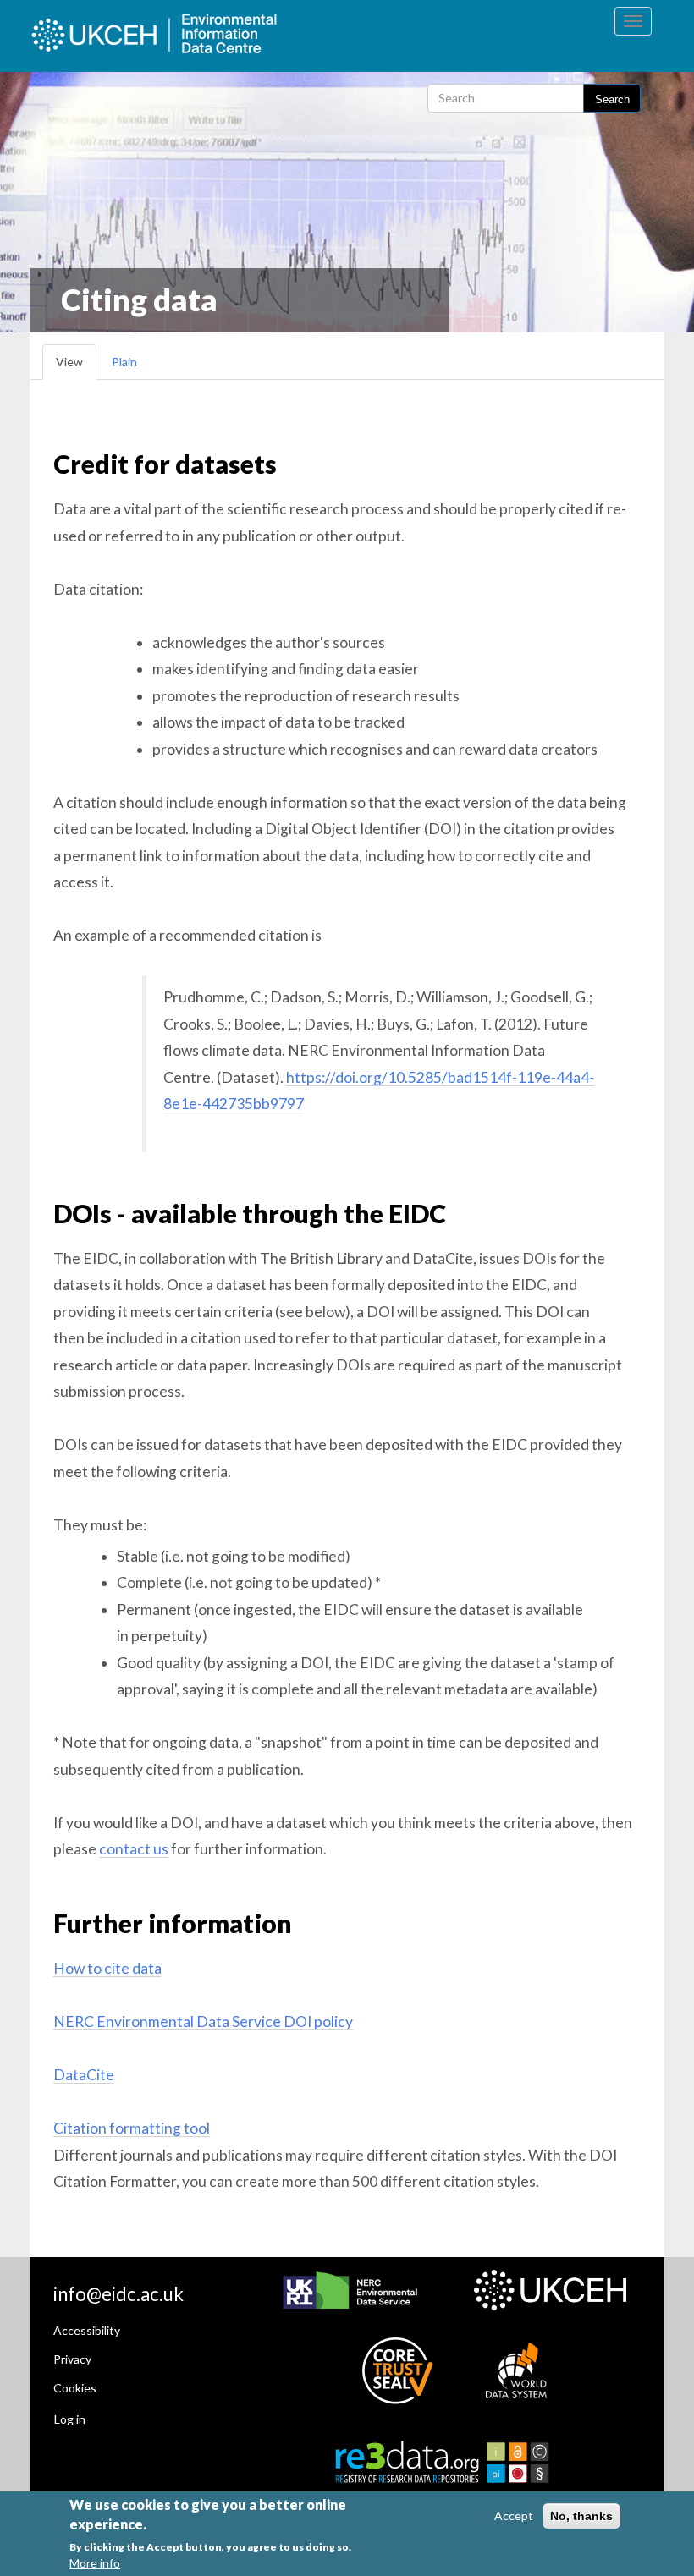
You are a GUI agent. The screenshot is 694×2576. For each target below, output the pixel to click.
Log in (70, 2419)
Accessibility (87, 2330)
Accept (514, 2516)
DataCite (84, 2075)
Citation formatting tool (132, 2128)
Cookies (75, 2388)
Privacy (72, 2359)
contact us (134, 1849)
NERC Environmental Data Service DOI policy (203, 2021)
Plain (124, 362)
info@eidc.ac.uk (118, 2294)
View (69, 362)
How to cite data (107, 1968)
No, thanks (581, 2516)
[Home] (174, 36)
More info (95, 2563)
